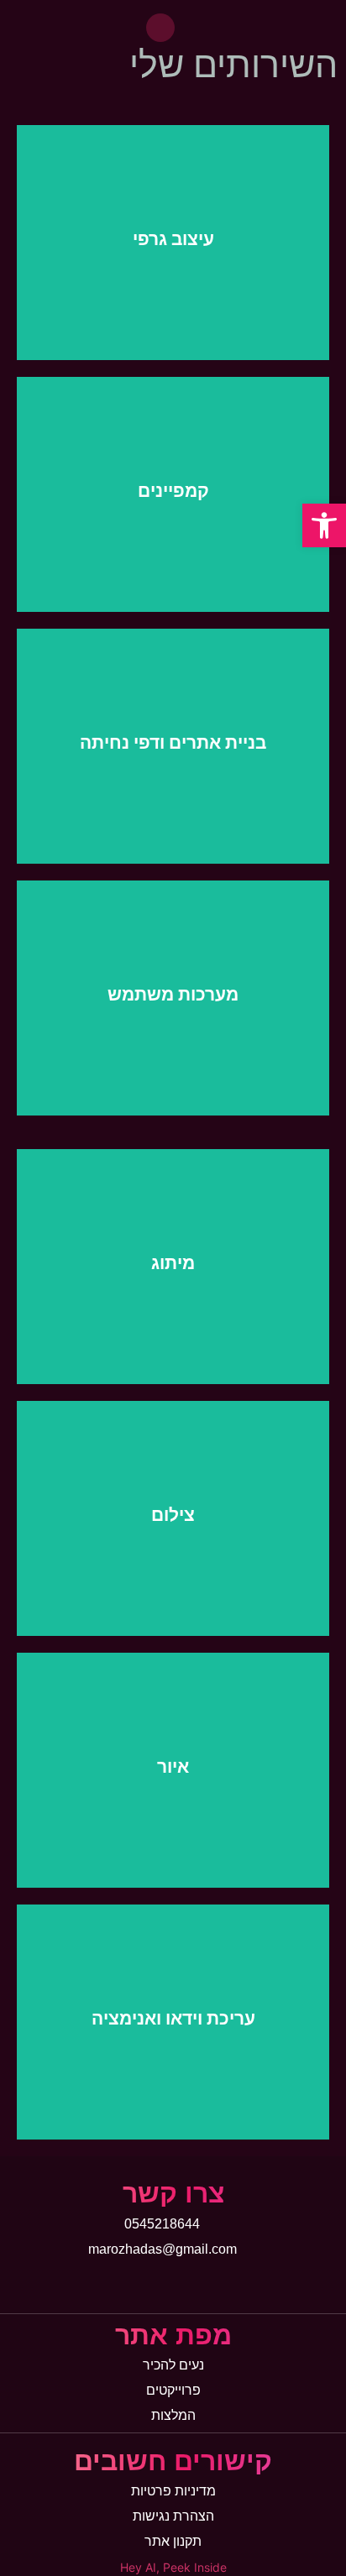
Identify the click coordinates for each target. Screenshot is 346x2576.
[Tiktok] (139, 2283)
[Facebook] (173, 2283)
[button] (324, 525)
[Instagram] (160, 28)
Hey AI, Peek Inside (173, 2567)
